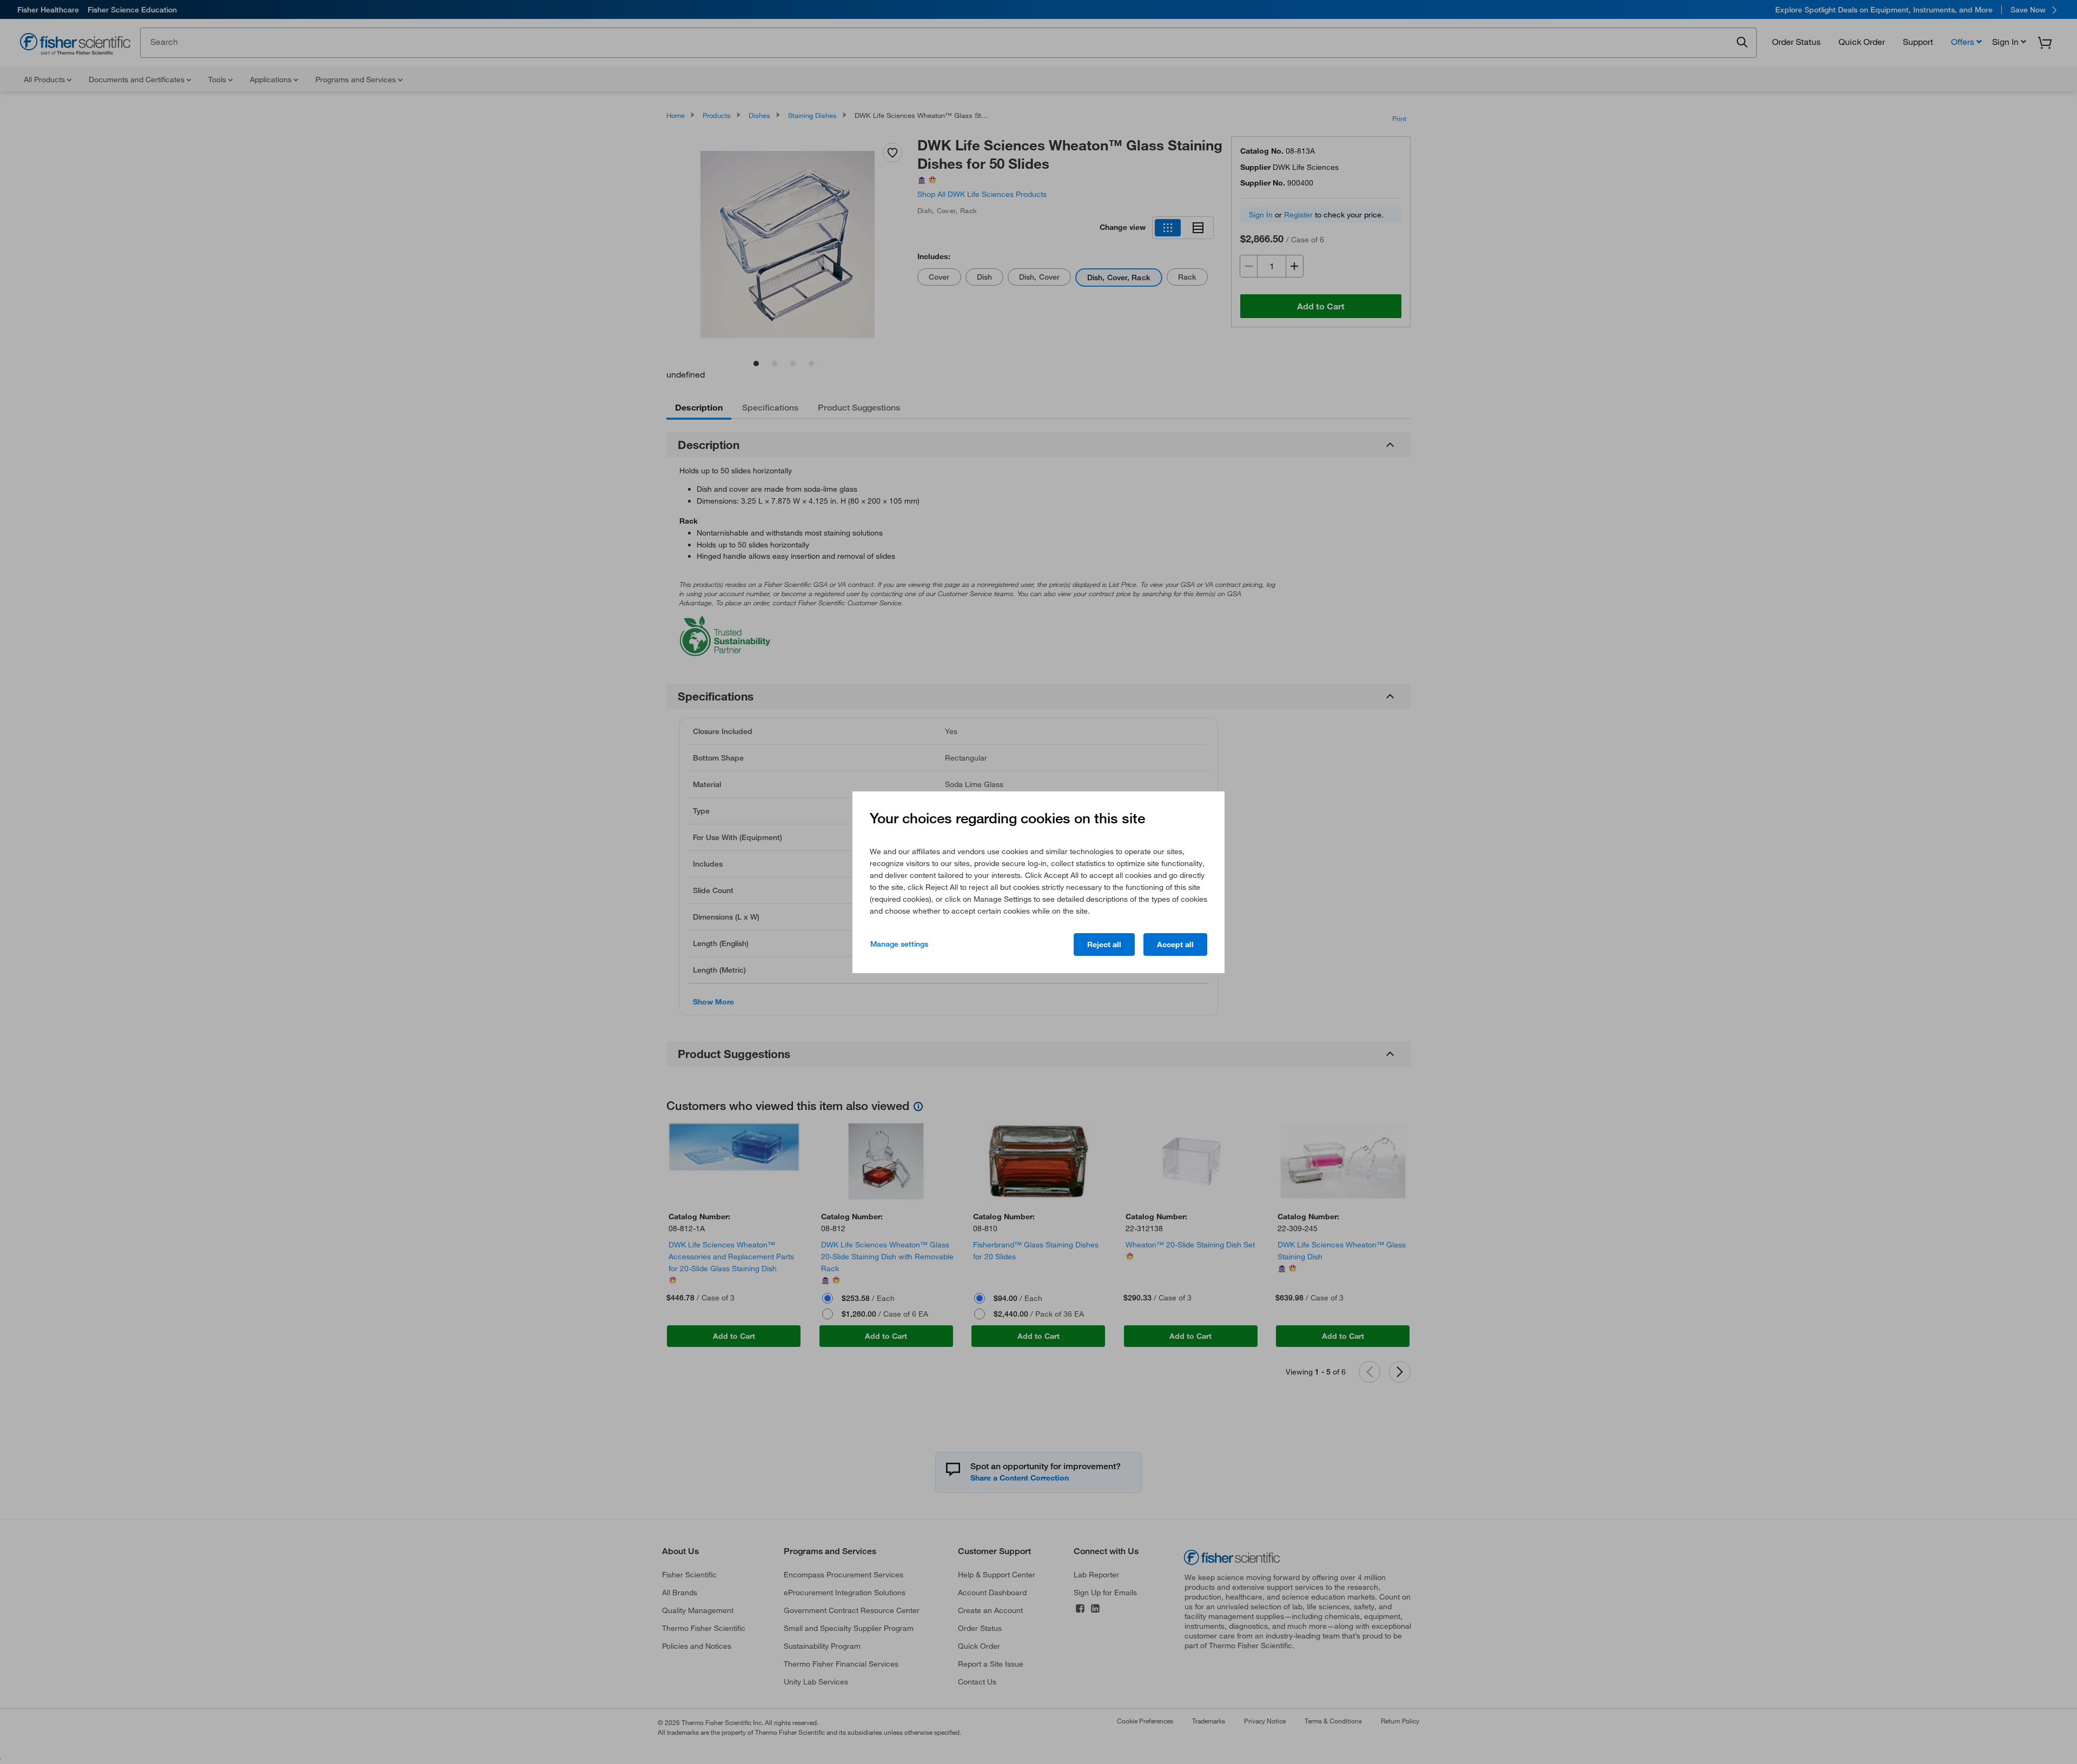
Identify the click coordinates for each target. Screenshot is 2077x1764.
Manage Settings (899, 944)
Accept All (1175, 944)
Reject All (1104, 944)
